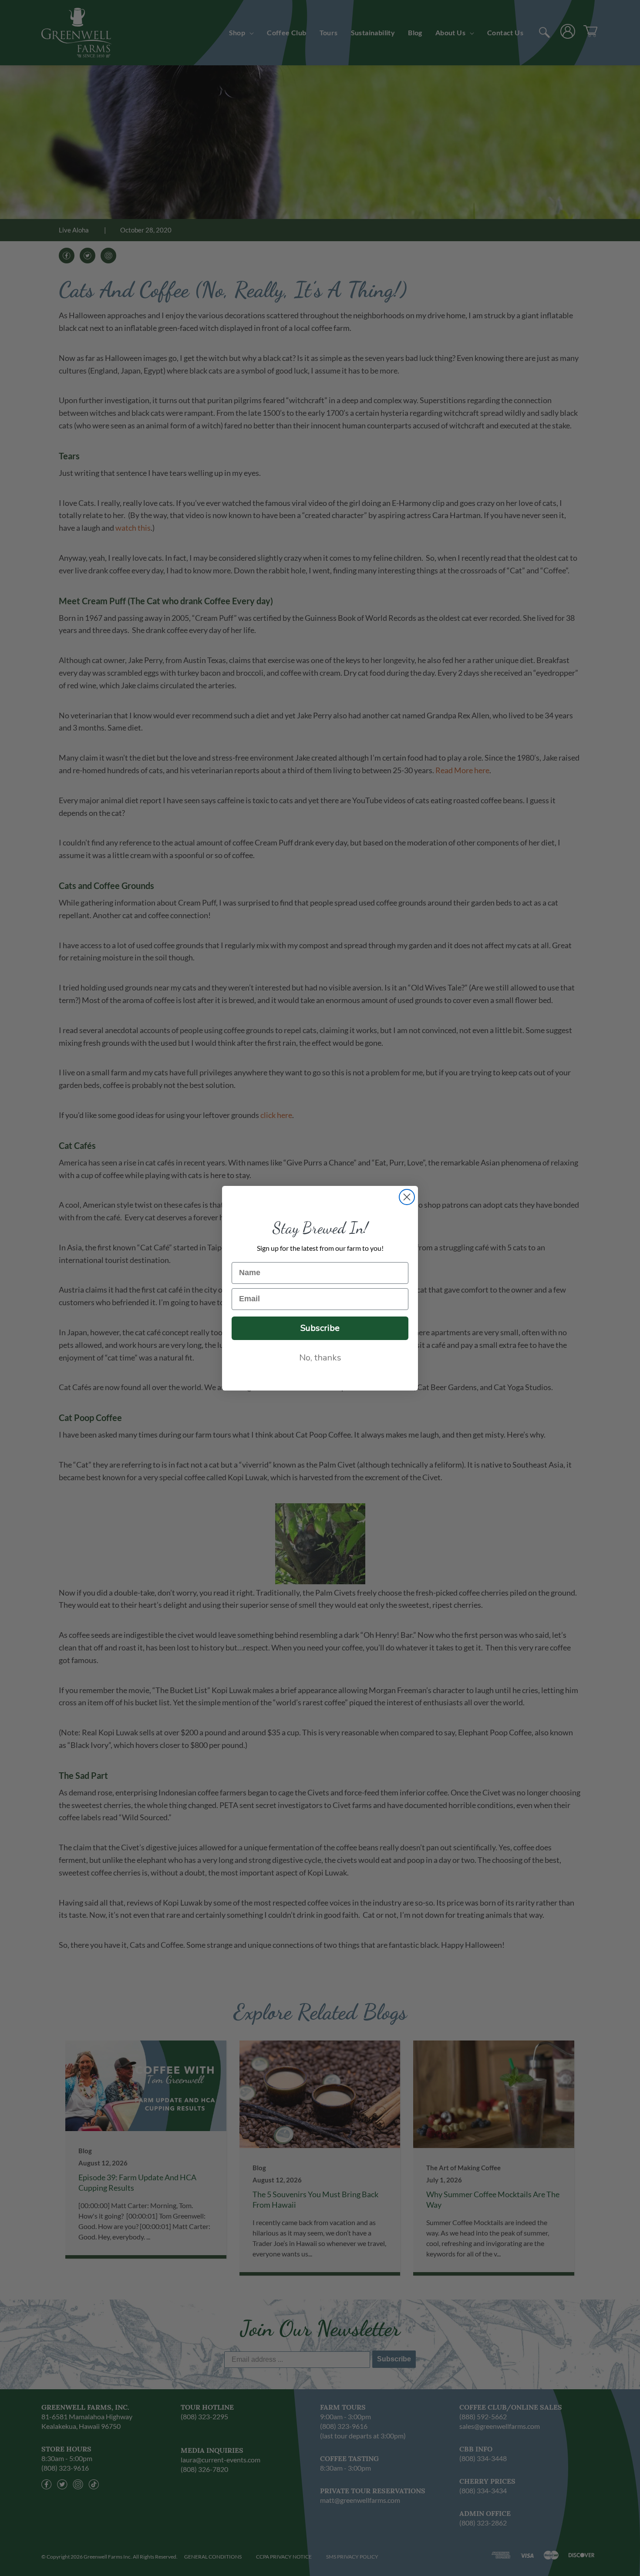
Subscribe (320, 1328)
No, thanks (320, 1358)
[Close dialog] (407, 1197)
